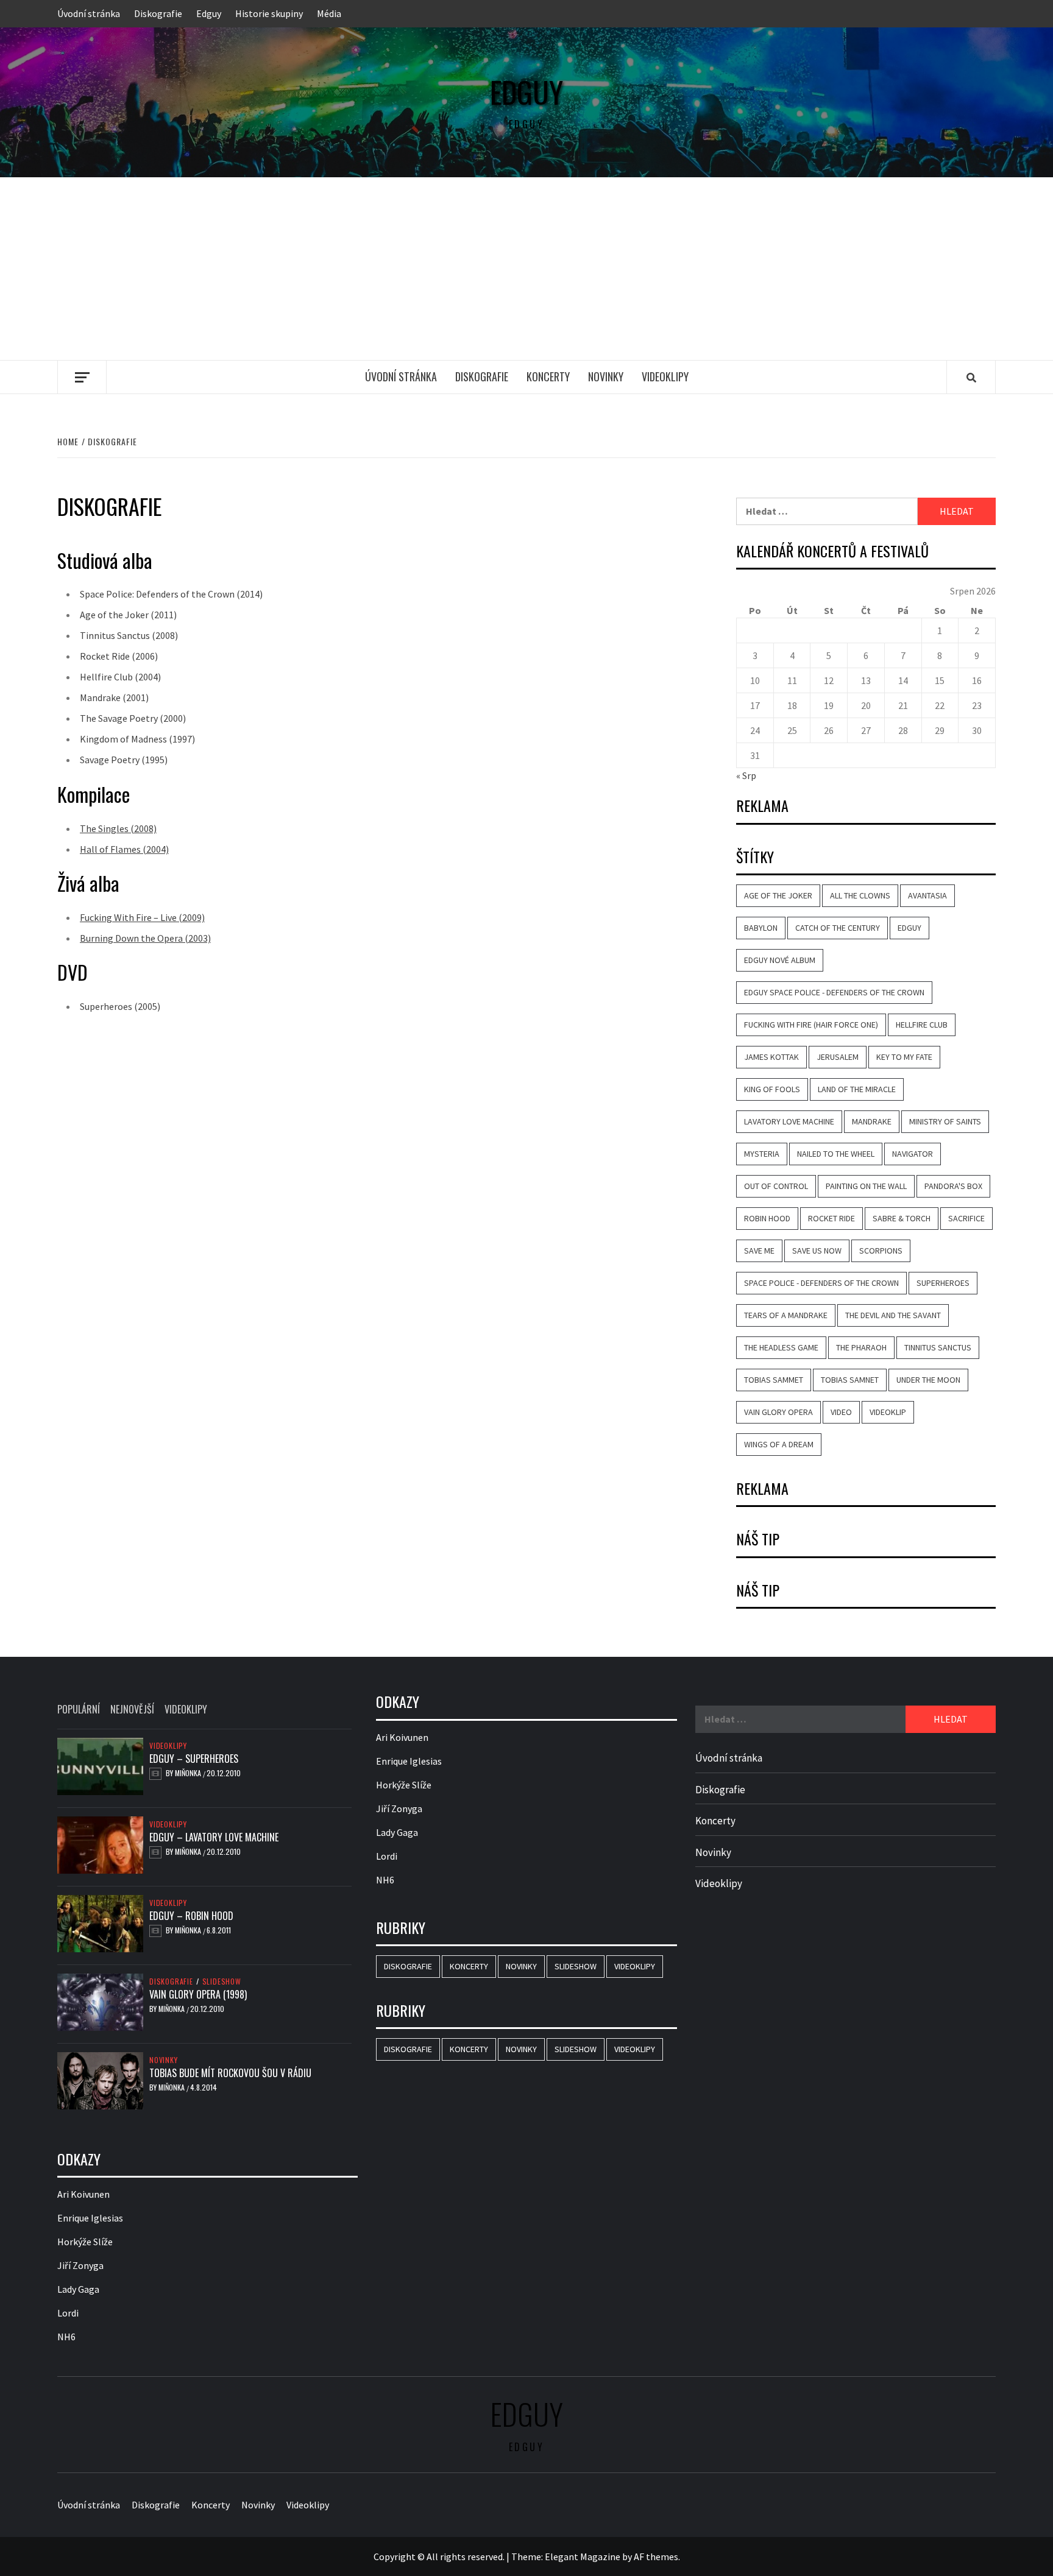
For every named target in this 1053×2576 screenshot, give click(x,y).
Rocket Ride (831, 1218)
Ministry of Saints (945, 1121)
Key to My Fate (904, 1057)
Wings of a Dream (779, 1444)
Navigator (913, 1154)
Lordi (68, 2313)
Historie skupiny (269, 13)
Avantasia (927, 895)
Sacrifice (966, 1218)
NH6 (66, 2337)
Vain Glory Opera (778, 1412)
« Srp (746, 775)
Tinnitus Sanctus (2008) (129, 635)
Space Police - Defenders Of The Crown (821, 1283)
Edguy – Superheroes (194, 1759)
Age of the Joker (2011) (128, 615)
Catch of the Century (838, 928)
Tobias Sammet (774, 1380)
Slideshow (222, 1981)
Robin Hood (767, 1218)
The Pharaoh (861, 1347)
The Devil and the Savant (893, 1315)
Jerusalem (838, 1057)
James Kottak (771, 1057)
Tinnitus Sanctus (938, 1347)
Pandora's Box (953, 1186)
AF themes (656, 2557)
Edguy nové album (780, 960)
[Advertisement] (526, 269)
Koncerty (548, 376)
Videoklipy (665, 376)
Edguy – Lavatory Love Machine (214, 1837)
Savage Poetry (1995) (124, 760)
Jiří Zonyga (80, 2265)
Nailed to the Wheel (836, 1154)
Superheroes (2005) (120, 1006)
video (841, 1412)
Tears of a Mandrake (786, 1315)
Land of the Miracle (857, 1089)
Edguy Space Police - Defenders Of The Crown (834, 992)
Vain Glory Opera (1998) (198, 1994)
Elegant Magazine (583, 2557)
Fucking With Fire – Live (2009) (142, 917)
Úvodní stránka (89, 13)
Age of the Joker (778, 895)
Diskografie (158, 13)
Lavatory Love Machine (789, 1121)
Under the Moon (928, 1380)
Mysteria (762, 1154)
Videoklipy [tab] (186, 1709)
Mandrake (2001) (114, 697)
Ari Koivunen (83, 2194)
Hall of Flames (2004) (124, 849)
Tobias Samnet (850, 1380)
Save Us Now (817, 1251)
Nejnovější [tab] (132, 1709)
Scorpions (881, 1251)
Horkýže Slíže (85, 2242)
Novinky (606, 376)
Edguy (209, 13)
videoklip (888, 1412)
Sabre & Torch (902, 1218)
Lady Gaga (78, 2289)
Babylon (761, 928)
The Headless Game (781, 1347)
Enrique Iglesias (90, 2218)
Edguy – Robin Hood (191, 1916)
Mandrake (872, 1121)
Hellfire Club (922, 1025)
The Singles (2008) (118, 828)
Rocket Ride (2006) (119, 656)
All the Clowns (860, 895)
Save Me (759, 1251)
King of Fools (772, 1089)
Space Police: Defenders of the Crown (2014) (171, 594)
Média (329, 13)
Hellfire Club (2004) (120, 677)
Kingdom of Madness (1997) (137, 739)
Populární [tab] (79, 1709)
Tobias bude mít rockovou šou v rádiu (230, 2073)
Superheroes (943, 1283)
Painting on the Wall (866, 1186)
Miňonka (189, 1773)
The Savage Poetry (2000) (133, 718)
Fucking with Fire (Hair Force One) (811, 1025)
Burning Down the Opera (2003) (145, 938)
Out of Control (776, 1186)
